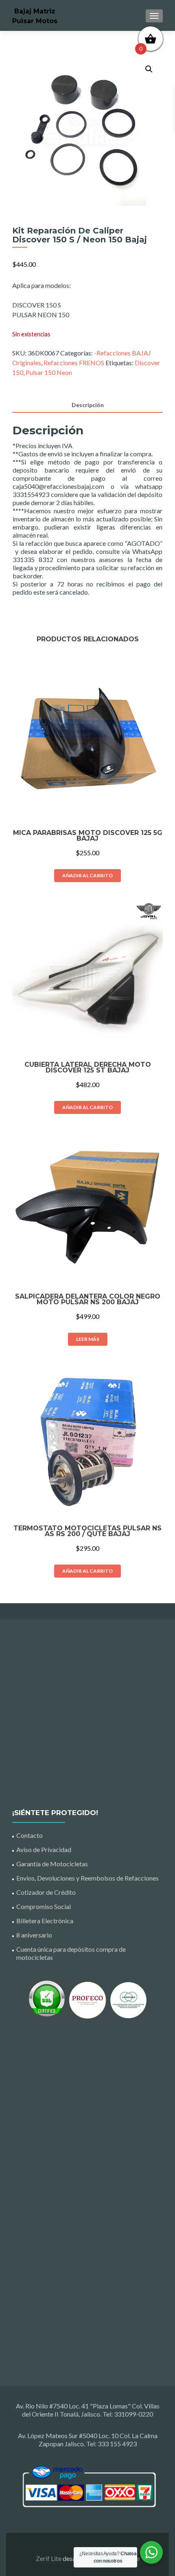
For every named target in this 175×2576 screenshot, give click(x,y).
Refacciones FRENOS (74, 363)
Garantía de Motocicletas (52, 1864)
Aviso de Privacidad (44, 1849)
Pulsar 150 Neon (49, 372)
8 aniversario (34, 1935)
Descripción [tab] (88, 405)
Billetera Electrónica (45, 1921)
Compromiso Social (44, 1906)
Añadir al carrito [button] (87, 875)
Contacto (30, 1835)
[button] (149, 69)
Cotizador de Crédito (46, 1892)
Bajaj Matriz (35, 11)
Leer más (88, 1339)
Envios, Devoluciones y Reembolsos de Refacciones (87, 1878)
